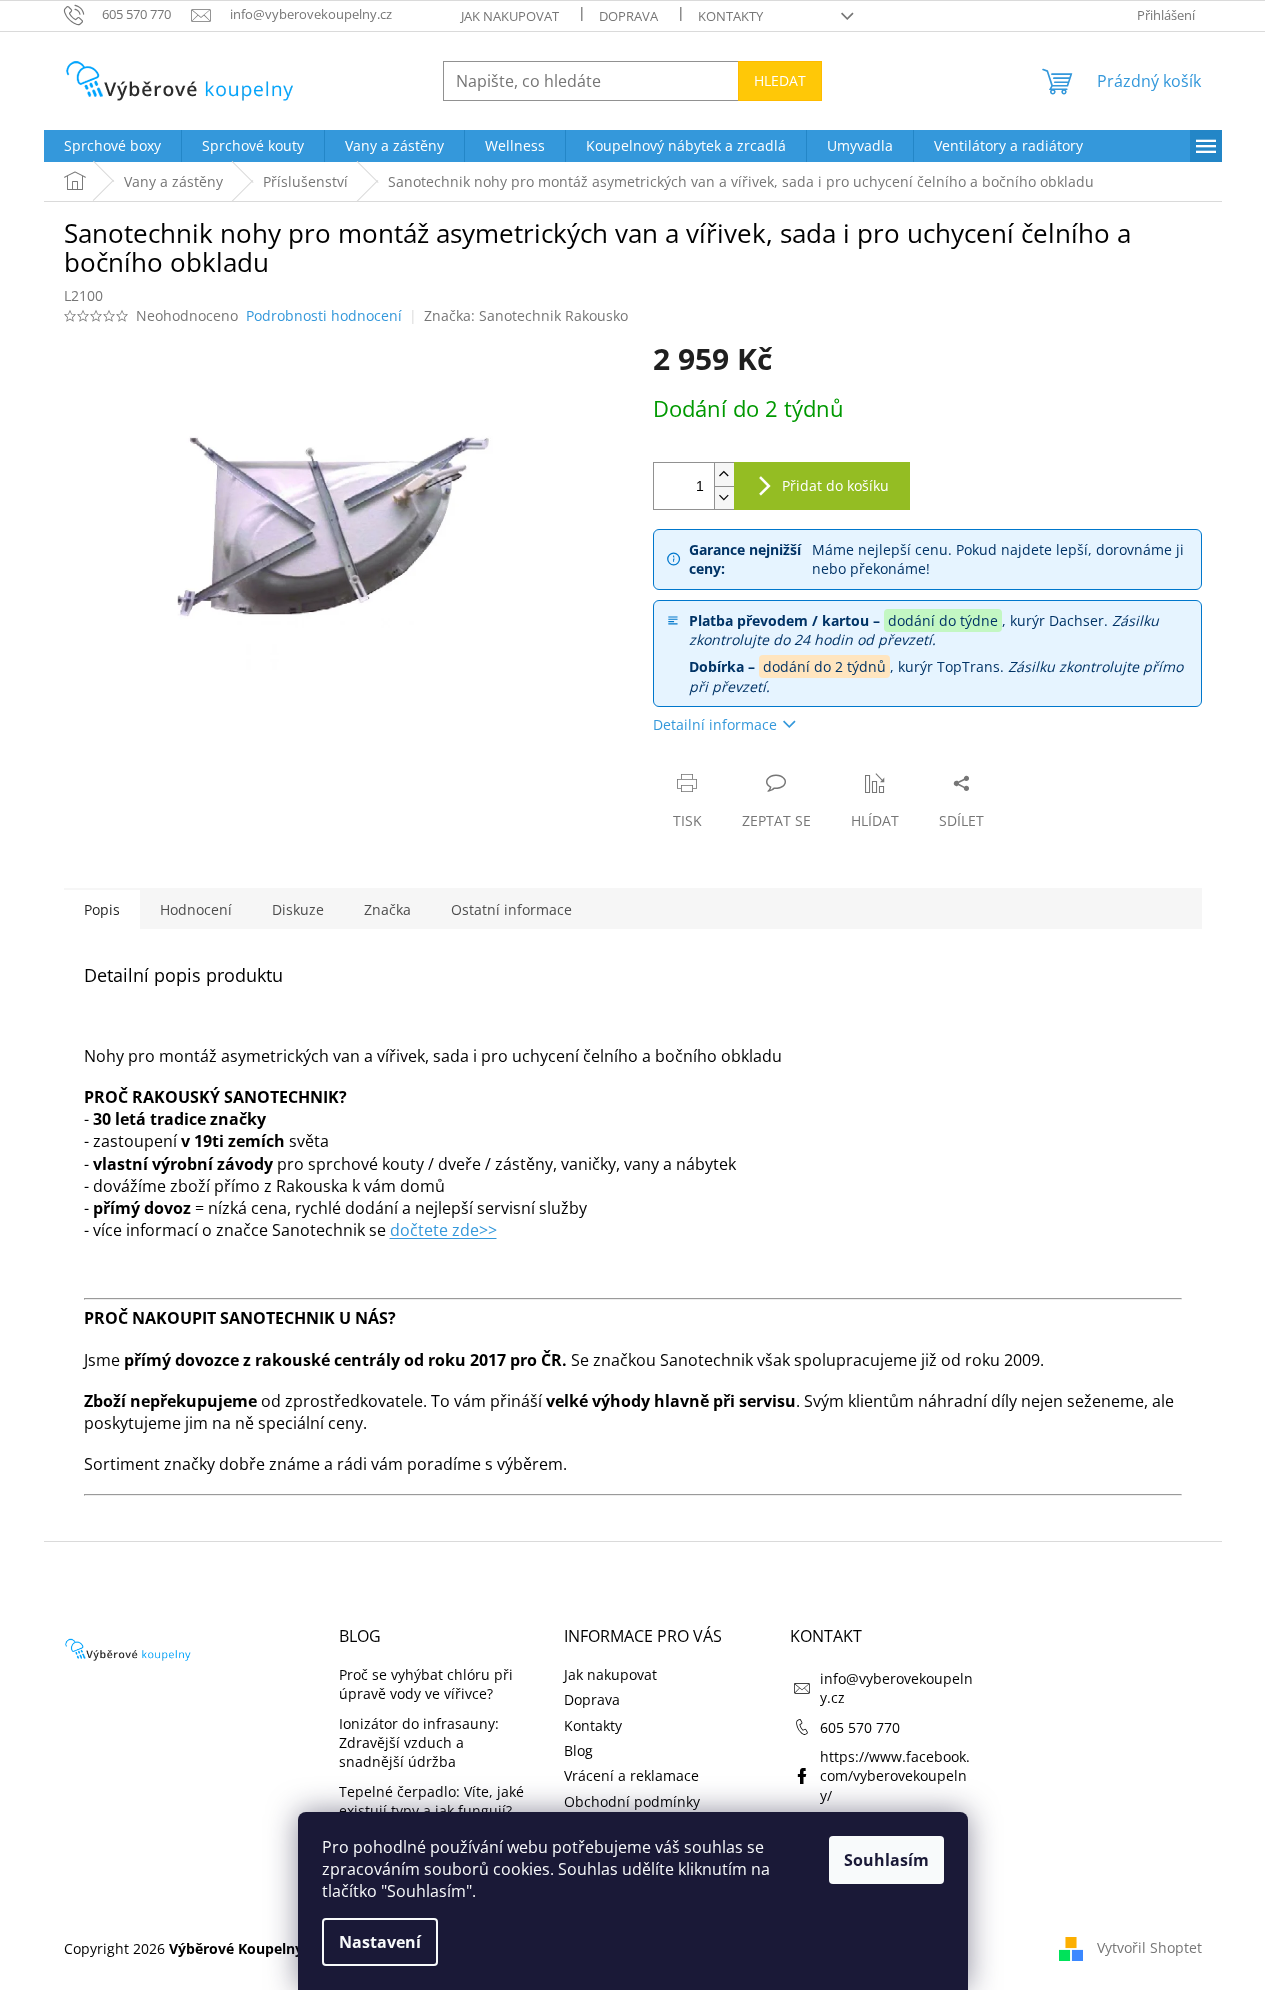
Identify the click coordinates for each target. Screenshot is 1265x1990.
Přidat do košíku (835, 485)
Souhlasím (886, 1860)
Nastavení (380, 1942)
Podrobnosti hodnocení (324, 315)
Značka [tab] (387, 909)
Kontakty (730, 16)
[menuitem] (112, 146)
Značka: (526, 315)
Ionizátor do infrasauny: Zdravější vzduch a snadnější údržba (419, 1743)
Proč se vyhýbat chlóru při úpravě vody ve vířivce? (426, 1684)
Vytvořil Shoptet (1149, 1947)
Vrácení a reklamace (631, 1775)
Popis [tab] (102, 909)
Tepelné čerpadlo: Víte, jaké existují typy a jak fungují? (431, 1801)
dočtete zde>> (443, 1230)
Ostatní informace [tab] (511, 909)
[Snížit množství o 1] (724, 497)
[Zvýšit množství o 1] (724, 474)
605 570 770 (860, 1727)
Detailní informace (715, 724)
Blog (578, 1750)
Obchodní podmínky (632, 1801)
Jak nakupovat (510, 16)
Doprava (628, 16)
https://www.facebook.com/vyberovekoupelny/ (895, 1776)
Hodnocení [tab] (196, 909)
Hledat (780, 80)
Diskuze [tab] (298, 909)
